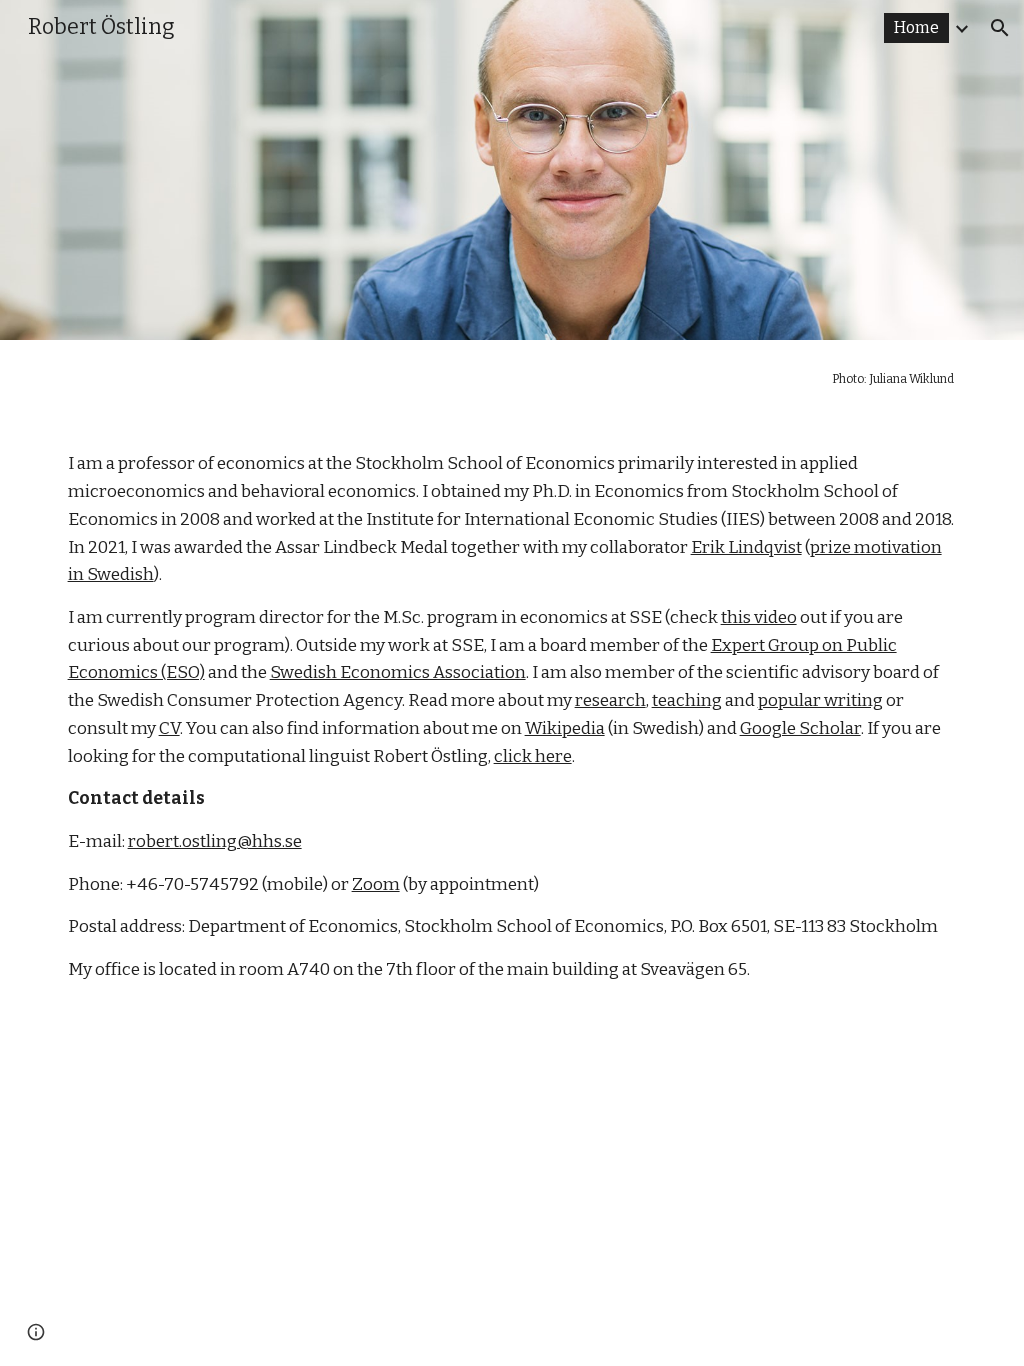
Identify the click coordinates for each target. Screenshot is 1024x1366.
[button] (1000, 28)
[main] (512, 379)
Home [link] (916, 27)
